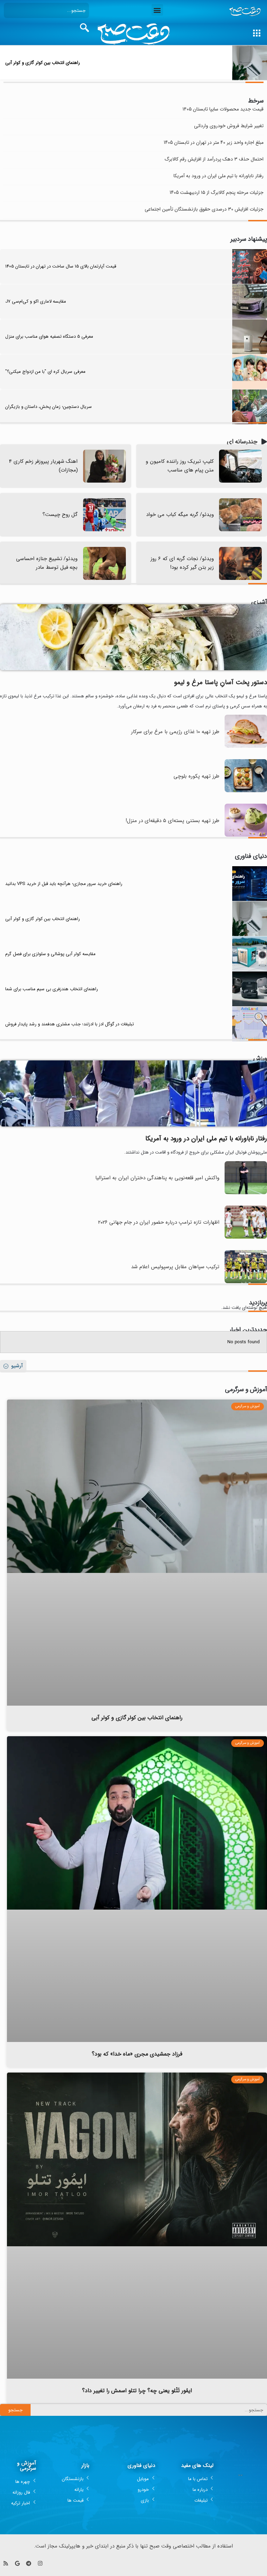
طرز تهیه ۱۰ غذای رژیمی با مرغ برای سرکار (175, 732)
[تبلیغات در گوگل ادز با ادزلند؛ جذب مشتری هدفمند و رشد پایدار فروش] (250, 1024)
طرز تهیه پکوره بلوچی (196, 776)
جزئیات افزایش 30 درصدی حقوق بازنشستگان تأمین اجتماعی (204, 209)
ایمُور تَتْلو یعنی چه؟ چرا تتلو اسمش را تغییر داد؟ (137, 2391)
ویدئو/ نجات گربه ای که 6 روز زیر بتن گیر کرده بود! (182, 563)
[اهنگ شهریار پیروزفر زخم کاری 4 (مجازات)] (104, 466)
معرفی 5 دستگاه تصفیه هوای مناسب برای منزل (49, 337)
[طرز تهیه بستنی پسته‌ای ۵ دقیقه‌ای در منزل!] (246, 835)
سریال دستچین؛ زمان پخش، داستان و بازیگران (48, 407)
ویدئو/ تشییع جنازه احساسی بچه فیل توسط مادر (47, 563)
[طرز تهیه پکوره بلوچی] (246, 791)
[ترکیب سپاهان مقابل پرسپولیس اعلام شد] (246, 1282)
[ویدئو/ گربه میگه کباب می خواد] (240, 515)
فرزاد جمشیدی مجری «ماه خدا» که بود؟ (137, 2054)
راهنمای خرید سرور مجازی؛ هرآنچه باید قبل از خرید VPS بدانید (64, 884)
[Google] (17, 2563)
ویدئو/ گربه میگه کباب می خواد (180, 515)
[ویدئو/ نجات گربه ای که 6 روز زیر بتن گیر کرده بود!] (240, 563)
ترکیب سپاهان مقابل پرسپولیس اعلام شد (175, 1267)
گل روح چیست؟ (60, 515)
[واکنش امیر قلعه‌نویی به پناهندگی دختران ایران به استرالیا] (246, 1193)
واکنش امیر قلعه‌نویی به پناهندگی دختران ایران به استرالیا (157, 1178)
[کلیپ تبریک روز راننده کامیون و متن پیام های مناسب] (240, 466)
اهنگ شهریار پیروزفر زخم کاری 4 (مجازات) (43, 466)
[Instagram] (40, 2563)
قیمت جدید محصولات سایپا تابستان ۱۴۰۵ (223, 109)
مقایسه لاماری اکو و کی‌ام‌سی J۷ (36, 301)
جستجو (15, 2410)
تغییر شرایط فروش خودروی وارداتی (229, 126)
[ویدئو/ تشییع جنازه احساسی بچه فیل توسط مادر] (104, 563)
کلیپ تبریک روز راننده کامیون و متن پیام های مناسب (180, 466)
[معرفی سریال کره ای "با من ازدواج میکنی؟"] (250, 372)
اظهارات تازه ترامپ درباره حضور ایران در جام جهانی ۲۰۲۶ (159, 1222)
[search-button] (84, 28)
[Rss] (6, 2563)
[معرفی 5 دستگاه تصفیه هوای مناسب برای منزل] (250, 337)
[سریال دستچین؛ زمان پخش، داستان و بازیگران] (250, 407)
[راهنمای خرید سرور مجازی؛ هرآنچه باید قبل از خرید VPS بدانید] (250, 884)
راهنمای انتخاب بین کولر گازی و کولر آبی (43, 63)
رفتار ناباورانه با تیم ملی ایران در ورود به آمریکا (219, 176)
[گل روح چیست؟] (104, 515)
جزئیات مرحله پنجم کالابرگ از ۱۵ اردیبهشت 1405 (217, 193)
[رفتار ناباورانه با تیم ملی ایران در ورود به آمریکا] (133, 1093)
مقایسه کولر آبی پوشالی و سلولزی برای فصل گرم (50, 954)
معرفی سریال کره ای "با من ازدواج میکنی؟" (45, 372)
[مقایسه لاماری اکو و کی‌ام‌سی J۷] (250, 302)
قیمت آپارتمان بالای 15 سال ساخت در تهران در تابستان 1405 (61, 266)
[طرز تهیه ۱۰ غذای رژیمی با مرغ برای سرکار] (246, 746)
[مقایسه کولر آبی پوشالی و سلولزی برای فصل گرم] (250, 954)
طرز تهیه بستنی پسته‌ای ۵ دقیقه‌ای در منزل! (172, 821)
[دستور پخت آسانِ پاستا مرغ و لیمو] (133, 637)
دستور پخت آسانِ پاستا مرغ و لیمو (221, 682)
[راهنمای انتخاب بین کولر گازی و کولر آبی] (250, 63)
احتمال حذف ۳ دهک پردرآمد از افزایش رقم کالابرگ (214, 159)
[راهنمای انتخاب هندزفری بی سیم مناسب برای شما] (250, 989)
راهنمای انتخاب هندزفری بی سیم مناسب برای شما (52, 989)
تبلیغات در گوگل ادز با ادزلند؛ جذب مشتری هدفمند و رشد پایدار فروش (70, 1024)
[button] (157, 10)
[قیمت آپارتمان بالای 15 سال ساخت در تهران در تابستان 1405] (250, 266)
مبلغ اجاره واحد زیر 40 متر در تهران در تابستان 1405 (214, 143)
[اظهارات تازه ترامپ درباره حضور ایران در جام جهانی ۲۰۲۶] (246, 1237)
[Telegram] (29, 2563)
